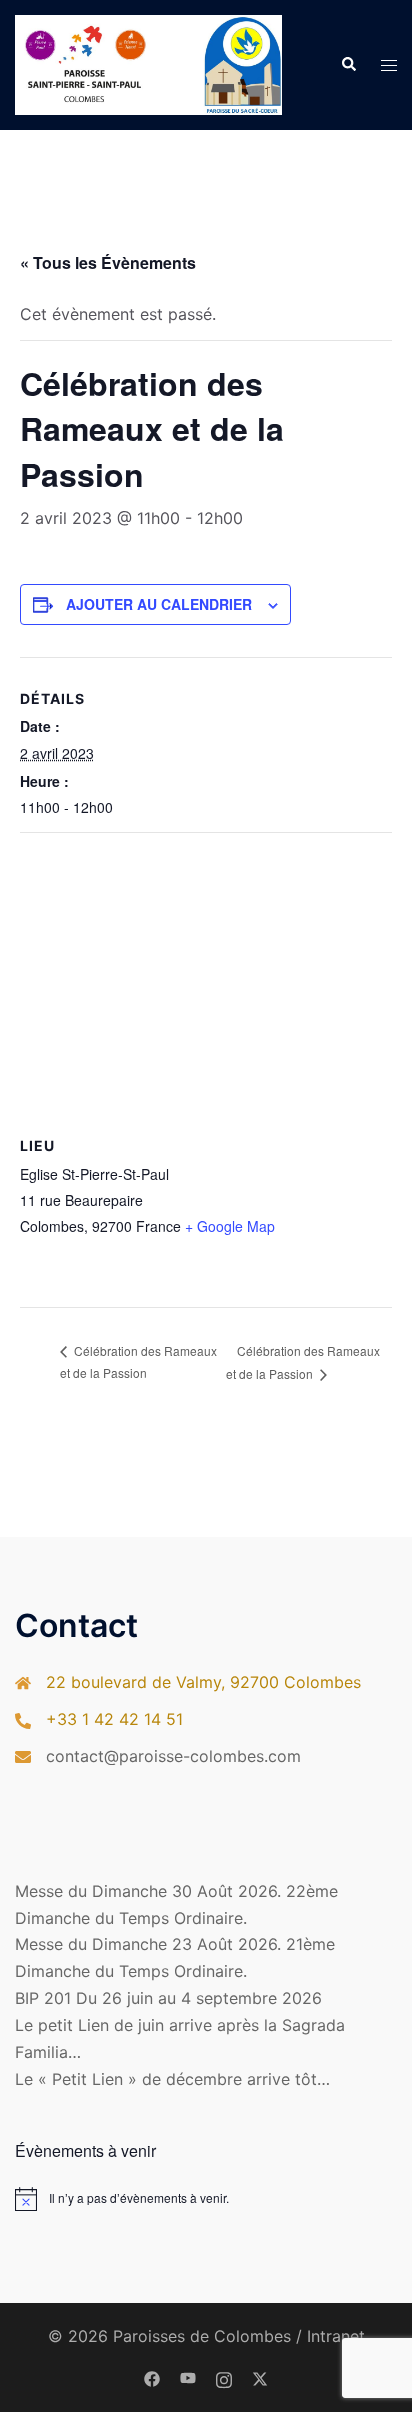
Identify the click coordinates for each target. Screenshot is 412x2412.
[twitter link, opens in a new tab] (260, 2378)
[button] (348, 65)
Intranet (336, 2336)
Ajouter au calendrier (159, 604)
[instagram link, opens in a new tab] (224, 2378)
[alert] (206, 2199)
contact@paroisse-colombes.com (173, 1756)
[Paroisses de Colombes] (148, 63)
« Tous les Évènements (108, 262)
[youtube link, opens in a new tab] (188, 2378)
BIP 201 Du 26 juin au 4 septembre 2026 (168, 1998)
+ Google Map (230, 1226)
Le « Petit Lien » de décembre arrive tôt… (172, 2079)
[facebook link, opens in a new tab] (152, 2378)
